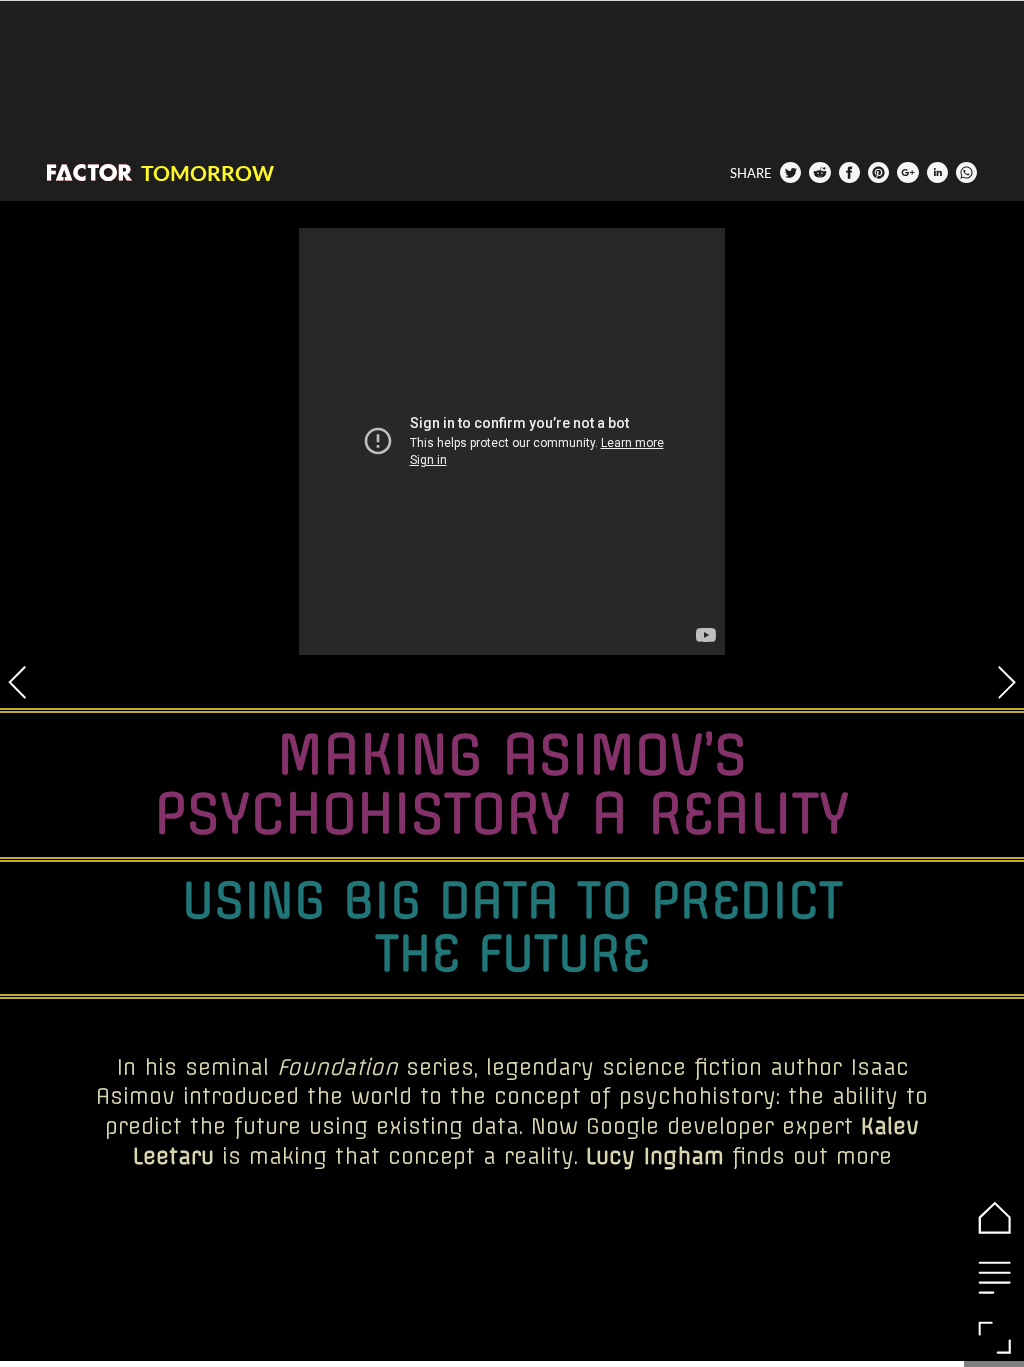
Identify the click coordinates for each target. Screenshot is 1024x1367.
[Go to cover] (994, 1217)
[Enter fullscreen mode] (994, 1337)
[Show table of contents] (994, 1277)
